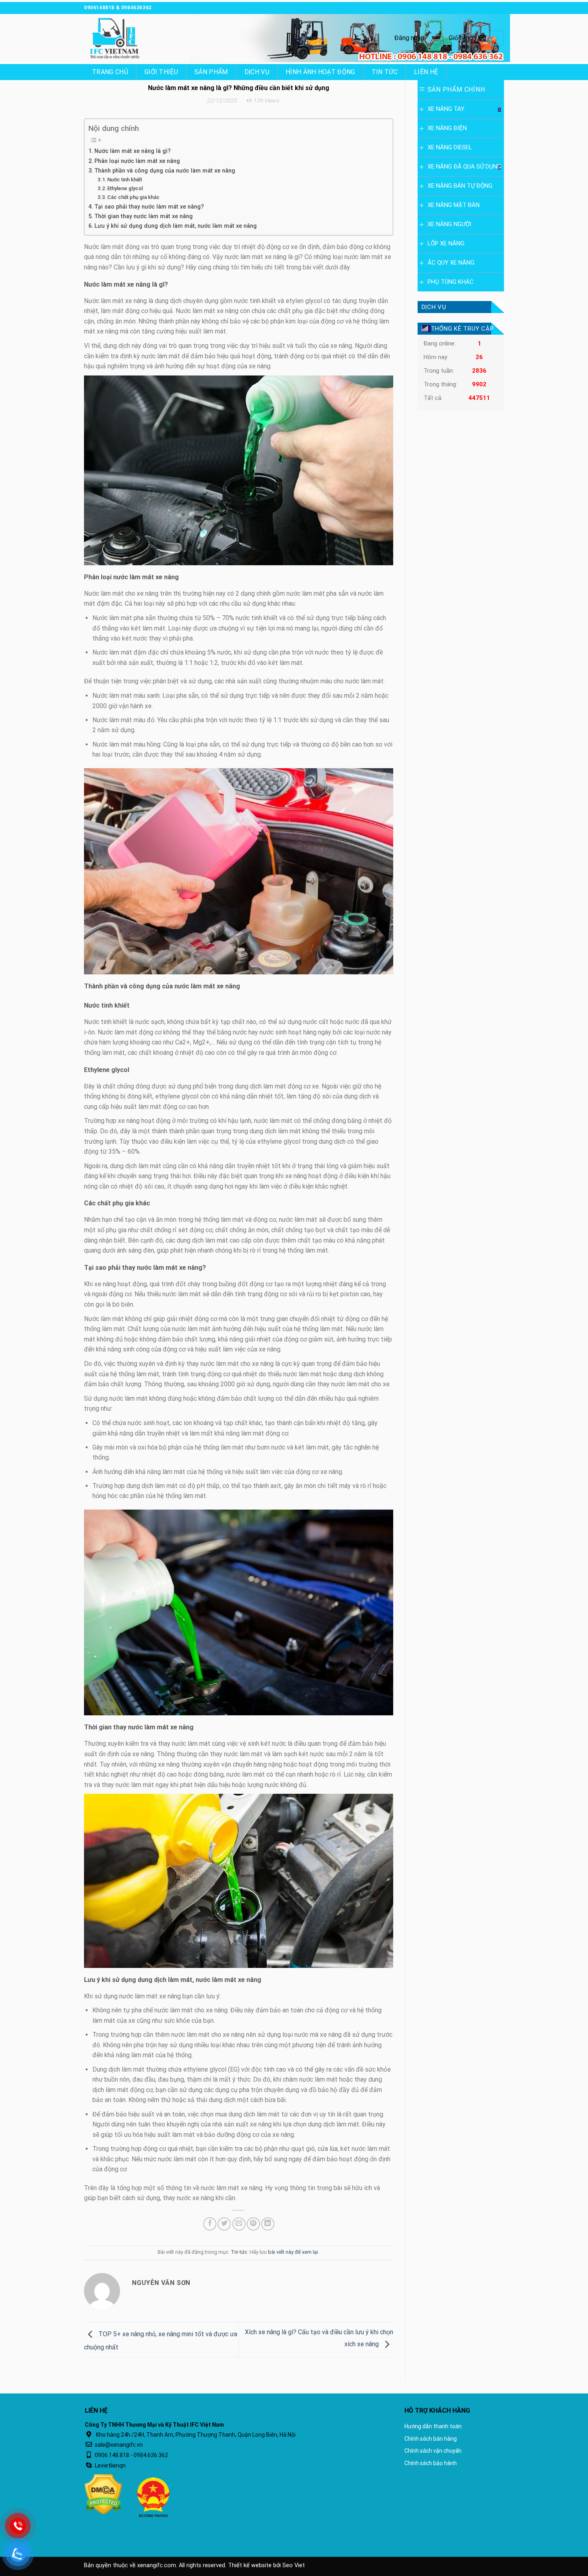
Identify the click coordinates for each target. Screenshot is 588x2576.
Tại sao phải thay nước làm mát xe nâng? (149, 207)
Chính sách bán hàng (431, 2439)
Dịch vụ (257, 72)
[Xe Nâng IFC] (124, 38)
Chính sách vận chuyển (433, 2451)
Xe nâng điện (447, 128)
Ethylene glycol (125, 188)
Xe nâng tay (446, 109)
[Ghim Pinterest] (253, 2224)
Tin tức (385, 72)
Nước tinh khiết (125, 180)
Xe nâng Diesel (450, 147)
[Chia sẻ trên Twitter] (224, 2224)
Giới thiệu (161, 72)
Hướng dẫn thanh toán (433, 2426)
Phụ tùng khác (451, 282)
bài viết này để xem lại (293, 2252)
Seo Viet (294, 2565)
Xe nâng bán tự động (460, 186)
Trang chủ (110, 72)
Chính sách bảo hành (431, 2463)
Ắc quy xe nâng (451, 263)
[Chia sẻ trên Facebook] (210, 2224)
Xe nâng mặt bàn (454, 205)
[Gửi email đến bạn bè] (239, 2224)
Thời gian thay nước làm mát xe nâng (144, 216)
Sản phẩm (211, 72)
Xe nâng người (449, 224)
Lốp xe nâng (446, 243)
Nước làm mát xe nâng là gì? (133, 151)
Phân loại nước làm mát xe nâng (137, 161)
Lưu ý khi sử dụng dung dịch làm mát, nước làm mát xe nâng (176, 226)
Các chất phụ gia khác (133, 197)
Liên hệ (426, 72)
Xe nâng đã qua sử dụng (464, 167)
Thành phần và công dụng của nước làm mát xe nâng (165, 171)
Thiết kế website (250, 2565)
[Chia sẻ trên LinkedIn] (268, 2224)
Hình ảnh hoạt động (320, 72)
